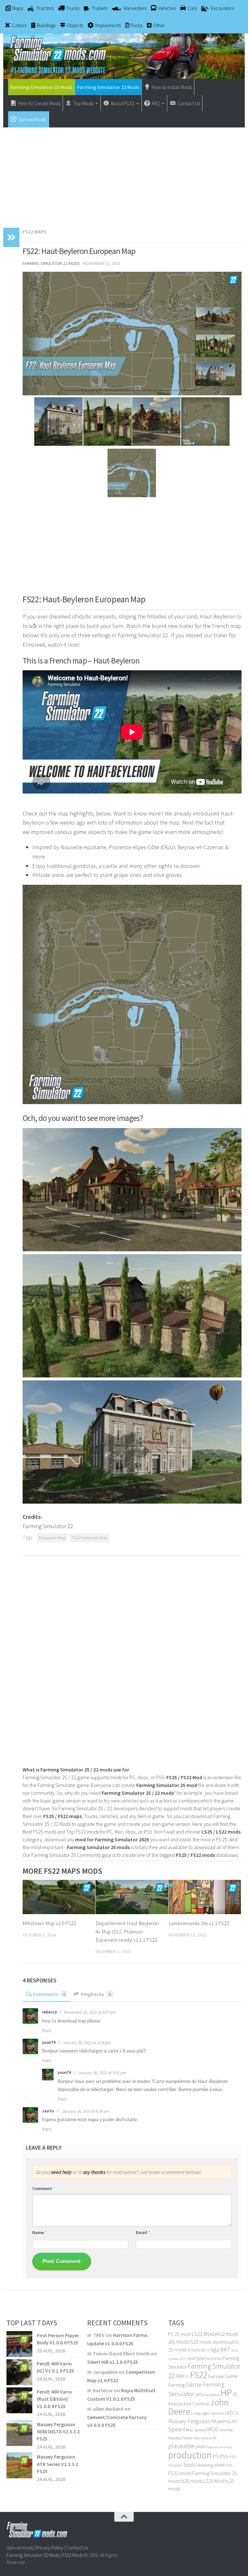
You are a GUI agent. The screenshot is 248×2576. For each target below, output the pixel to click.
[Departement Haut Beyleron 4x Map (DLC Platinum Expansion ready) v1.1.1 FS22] (132, 1897)
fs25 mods (192, 2481)
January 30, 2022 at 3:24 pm (87, 2043)
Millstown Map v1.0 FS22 (49, 1923)
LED (229, 2413)
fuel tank (216, 2376)
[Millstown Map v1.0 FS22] (59, 1897)
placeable (181, 2446)
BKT (225, 2349)
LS (236, 2413)
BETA (205, 2350)
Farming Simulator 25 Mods (41, 87)
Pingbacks (96, 1994)
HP (226, 2393)
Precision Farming (219, 2447)
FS (187, 2377)
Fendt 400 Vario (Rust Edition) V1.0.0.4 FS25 (54, 2399)
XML (230, 2465)
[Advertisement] (124, 174)
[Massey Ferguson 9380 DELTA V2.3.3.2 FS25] (19, 2433)
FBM (180, 2376)
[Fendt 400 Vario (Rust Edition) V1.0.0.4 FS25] (19, 2400)
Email (143, 2232)
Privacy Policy (50, 2548)
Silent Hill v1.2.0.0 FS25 (113, 2362)
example (196, 2358)
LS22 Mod (203, 2334)
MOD (213, 2429)
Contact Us (77, 2548)
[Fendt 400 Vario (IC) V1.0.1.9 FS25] (19, 2372)
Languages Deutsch (208, 2413)
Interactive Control (189, 2404)
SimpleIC (175, 2465)
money (226, 2430)
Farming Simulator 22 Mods (108, 87)
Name (40, 2232)
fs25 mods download (212, 2342)
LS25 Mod (214, 2481)
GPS (199, 2395)
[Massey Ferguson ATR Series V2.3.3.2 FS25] (19, 2465)
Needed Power (180, 2438)
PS (216, 2456)
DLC (183, 2358)
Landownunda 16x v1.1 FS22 (199, 1923)
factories (214, 2358)
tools (190, 2465)
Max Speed (196, 2430)
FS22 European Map (89, 1538)
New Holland (203, 2438)
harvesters (212, 2395)
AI (189, 2350)
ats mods (179, 2342)
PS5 (224, 2456)
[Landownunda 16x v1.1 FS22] (205, 1897)
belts (196, 2350)
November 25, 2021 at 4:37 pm (90, 2012)
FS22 (199, 2375)
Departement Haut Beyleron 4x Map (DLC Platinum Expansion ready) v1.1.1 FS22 (127, 1931)
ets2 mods (227, 2334)
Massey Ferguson (189, 2421)
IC (235, 2394)
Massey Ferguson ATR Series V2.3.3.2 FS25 (57, 2464)
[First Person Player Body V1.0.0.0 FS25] (19, 2344)
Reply (47, 2030)
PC (215, 2438)
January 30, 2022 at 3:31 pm (102, 2073)
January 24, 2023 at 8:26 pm (85, 2111)
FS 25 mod (179, 2334)
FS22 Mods (73, 2555)
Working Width (211, 2465)
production (190, 2455)
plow (200, 2446)
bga (215, 2349)
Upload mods (20, 2548)
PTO (232, 2457)
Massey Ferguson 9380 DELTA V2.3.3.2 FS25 (58, 2432)
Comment (44, 2188)
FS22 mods (180, 2473)
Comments (49, 1994)
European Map (52, 1538)
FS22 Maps (35, 232)
